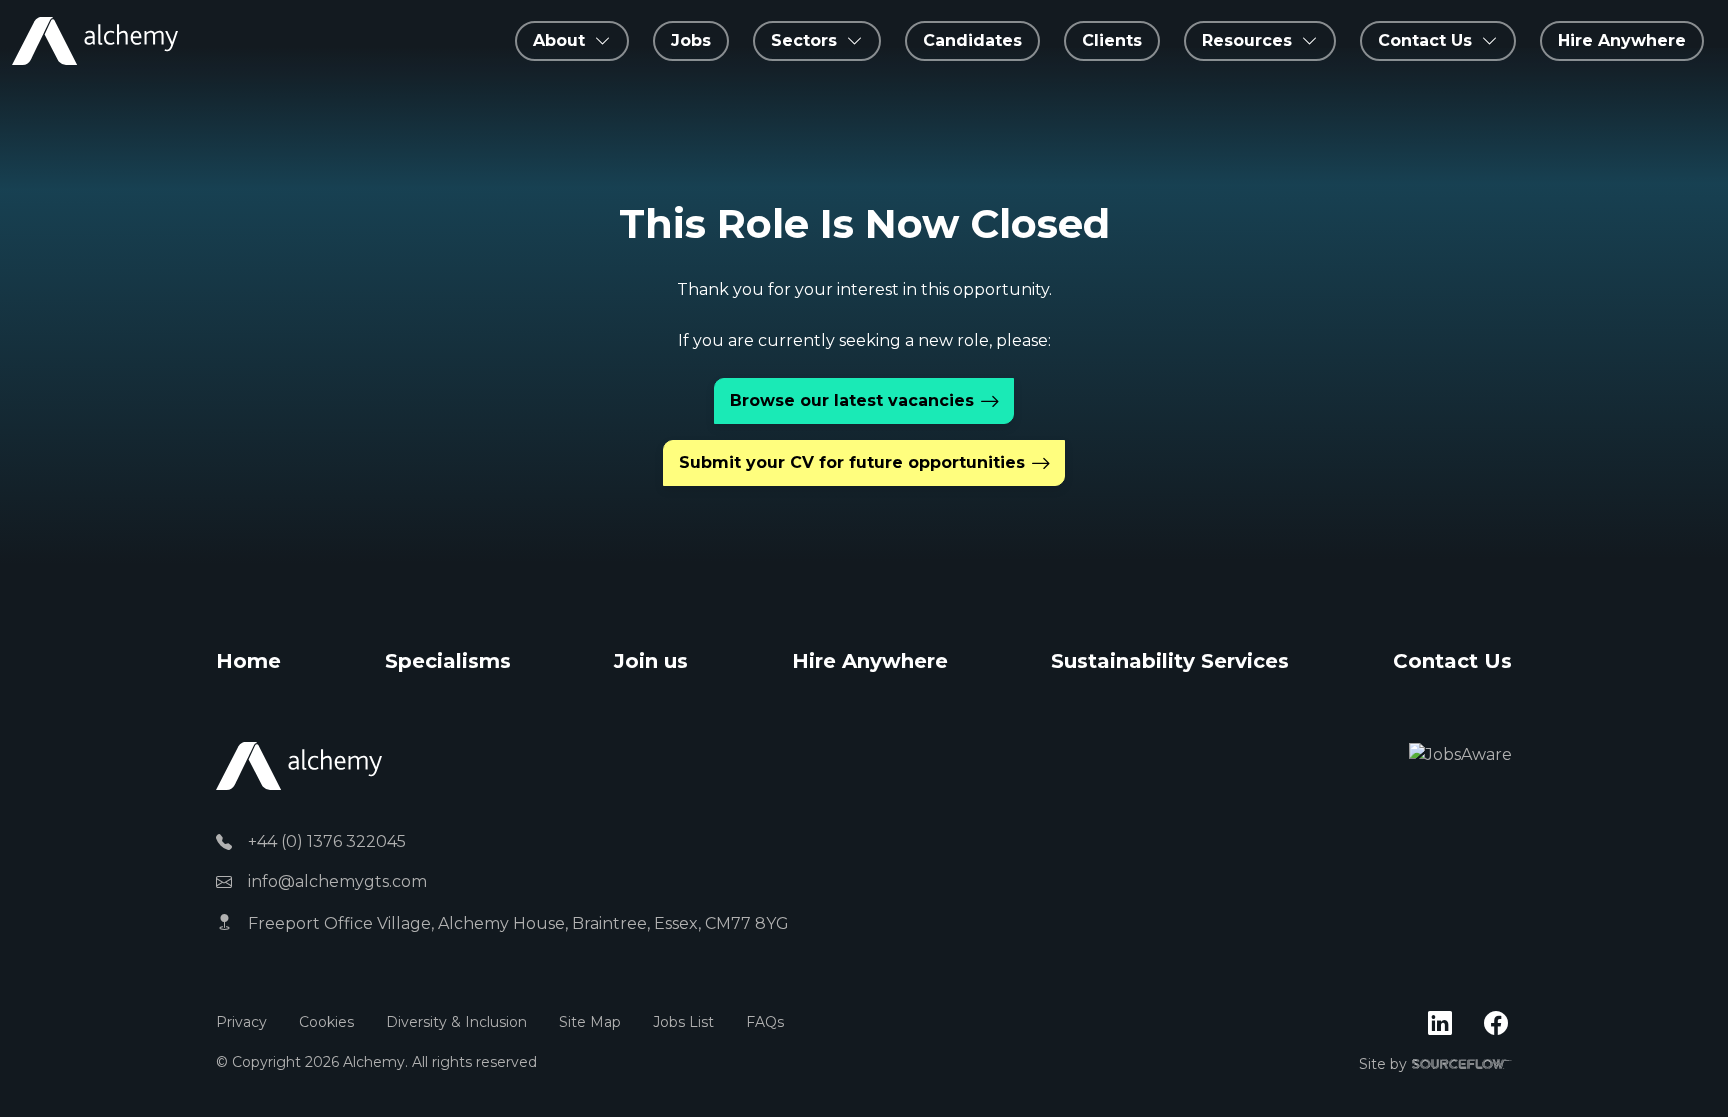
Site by (1435, 1065)
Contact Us (1452, 661)
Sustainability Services (1170, 661)
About (559, 40)
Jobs (691, 40)
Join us (651, 661)
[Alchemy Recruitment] (95, 41)
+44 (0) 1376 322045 (327, 841)
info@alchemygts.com (337, 881)
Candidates (972, 40)
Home (248, 661)
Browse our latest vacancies (852, 400)
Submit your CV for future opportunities (852, 462)
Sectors (804, 40)
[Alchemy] (299, 765)
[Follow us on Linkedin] (1440, 1024)
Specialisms (448, 661)
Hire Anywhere (1622, 40)
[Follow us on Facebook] (1496, 1024)
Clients (1112, 40)
